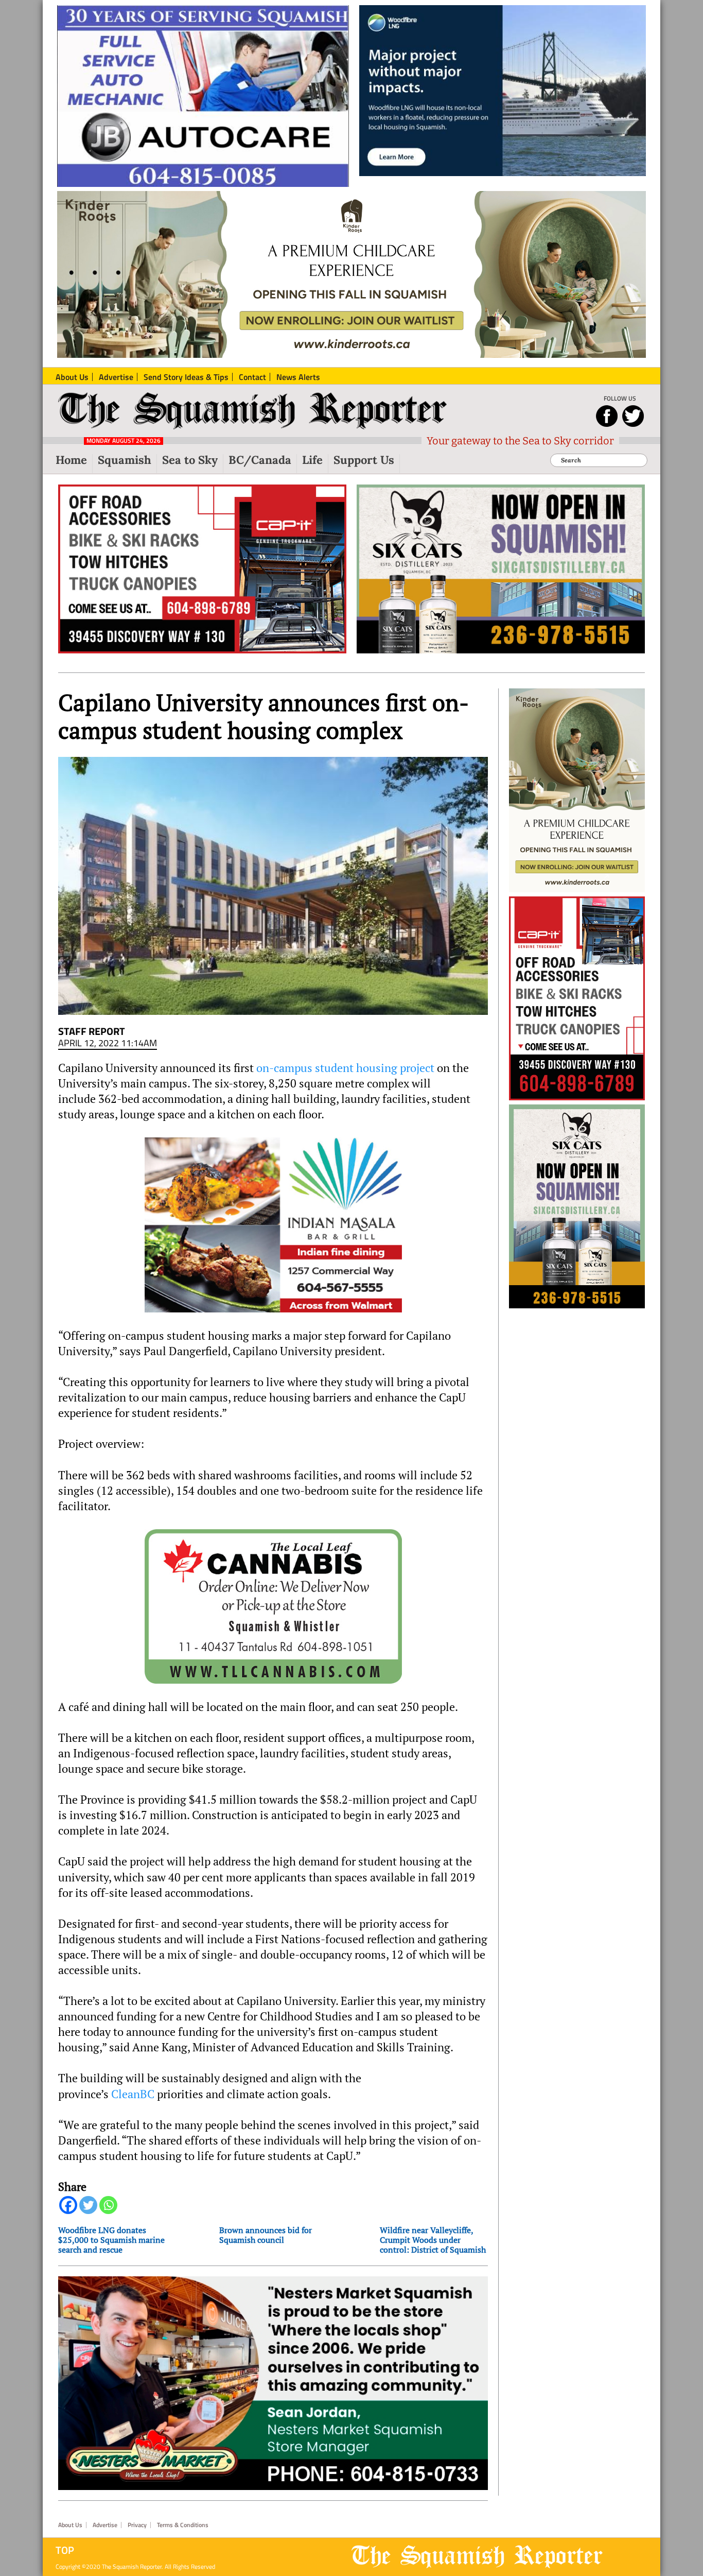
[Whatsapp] (108, 2205)
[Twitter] (88, 2205)
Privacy (137, 2525)
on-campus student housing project (345, 1068)
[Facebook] (68, 2205)
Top (65, 2550)
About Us (70, 2525)
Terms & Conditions (183, 2525)
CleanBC (133, 2094)
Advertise (105, 2525)
